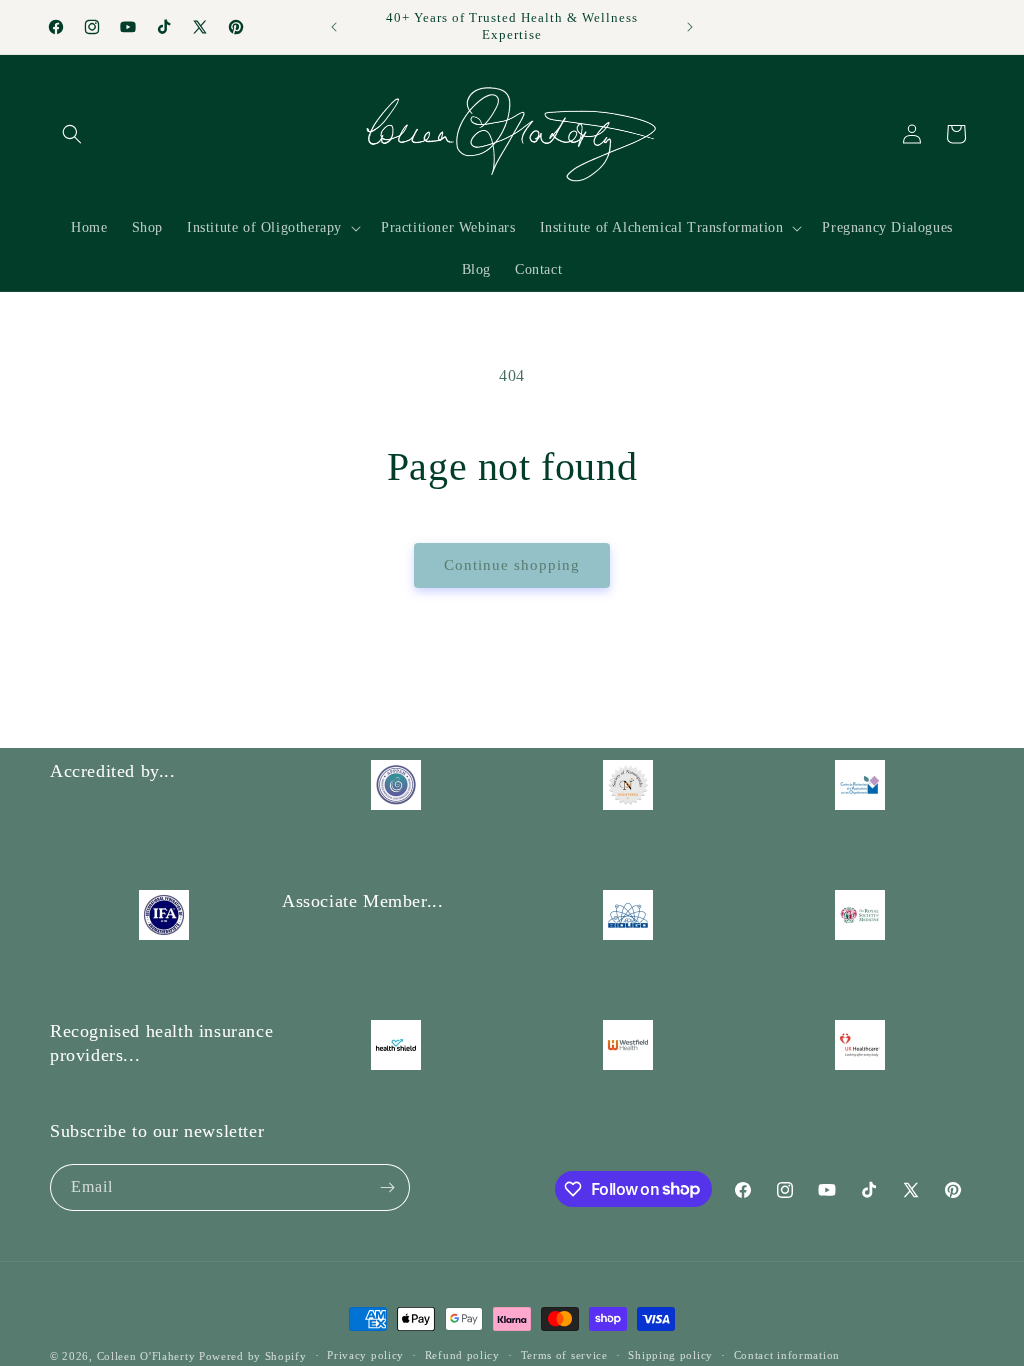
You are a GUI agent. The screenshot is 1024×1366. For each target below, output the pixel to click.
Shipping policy (670, 1355)
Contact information (787, 1355)
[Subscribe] (387, 1187)
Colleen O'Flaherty (148, 1356)
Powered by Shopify (253, 1356)
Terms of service (564, 1355)
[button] (72, 134)
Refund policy (462, 1355)
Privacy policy (365, 1355)
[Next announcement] (690, 27)
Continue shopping (512, 565)
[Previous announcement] (334, 27)
